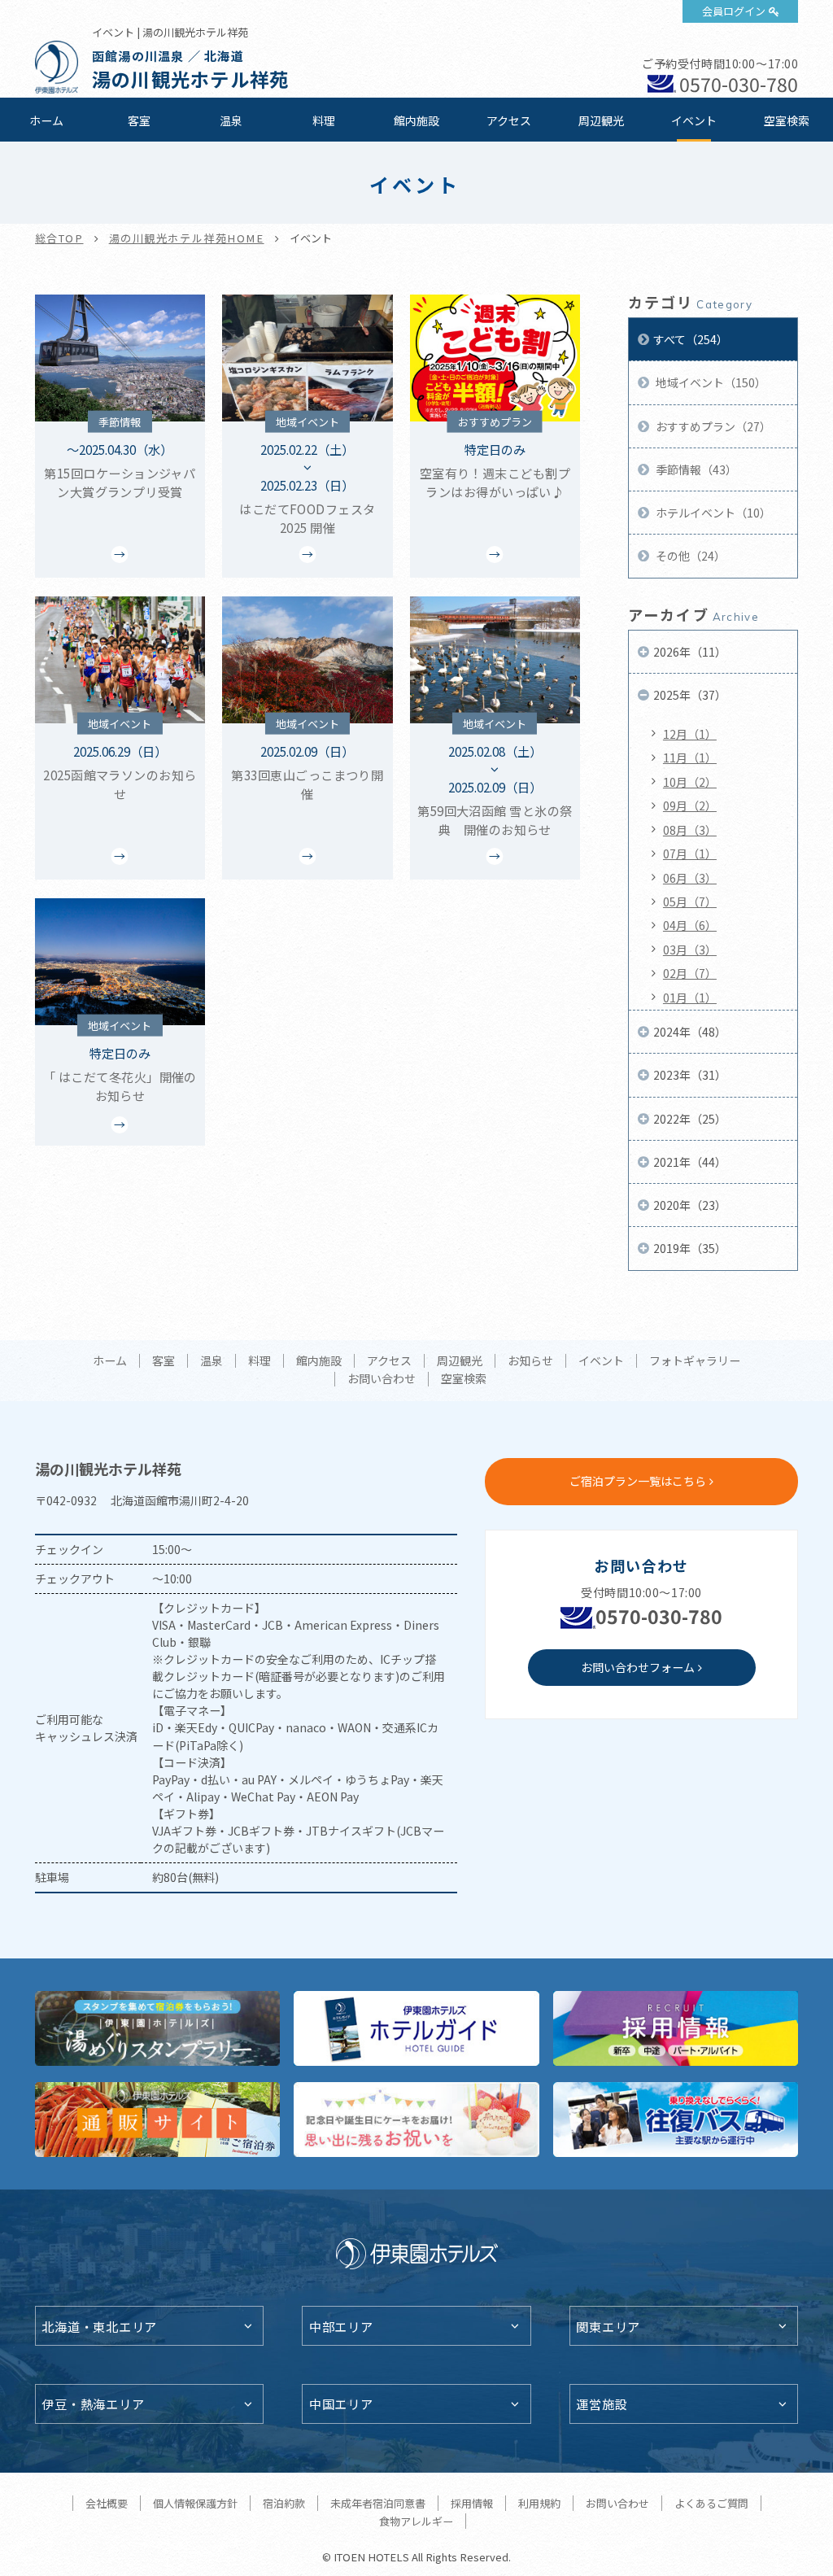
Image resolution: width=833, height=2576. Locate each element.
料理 (324, 120)
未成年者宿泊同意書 (378, 2503)
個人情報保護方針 (195, 2503)
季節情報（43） (695, 469)
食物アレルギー (416, 2521)
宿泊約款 (284, 2503)
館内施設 (416, 120)
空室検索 (787, 120)
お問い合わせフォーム (638, 1667)
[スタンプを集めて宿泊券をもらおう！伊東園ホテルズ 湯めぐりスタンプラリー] (158, 2028)
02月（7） (690, 973)
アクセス (509, 120)
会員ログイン (734, 11)
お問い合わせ (382, 1379)
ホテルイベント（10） (712, 513)
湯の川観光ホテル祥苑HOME (187, 238)
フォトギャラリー (695, 1361)
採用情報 (472, 2503)
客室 (139, 120)
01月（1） (690, 998)
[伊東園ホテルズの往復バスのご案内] (676, 2120)
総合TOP (59, 238)
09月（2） (690, 806)
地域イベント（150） (710, 382)
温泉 (231, 120)
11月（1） (690, 758)
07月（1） (690, 854)
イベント (694, 120)
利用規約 (539, 2503)
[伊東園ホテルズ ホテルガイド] (416, 2028)
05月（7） (690, 902)
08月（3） (690, 830)
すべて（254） (691, 339)
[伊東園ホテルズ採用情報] (676, 2028)
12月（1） (690, 734)
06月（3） (690, 878)
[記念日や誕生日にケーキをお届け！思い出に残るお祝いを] (416, 2120)
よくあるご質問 (711, 2503)
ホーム (46, 120)
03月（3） (690, 950)
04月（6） (690, 925)
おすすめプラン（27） (712, 426)
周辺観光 (601, 120)
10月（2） (690, 782)
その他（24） (689, 556)
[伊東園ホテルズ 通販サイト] (158, 2120)
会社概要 (107, 2503)
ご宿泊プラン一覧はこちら (638, 1481)
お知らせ (530, 1361)
